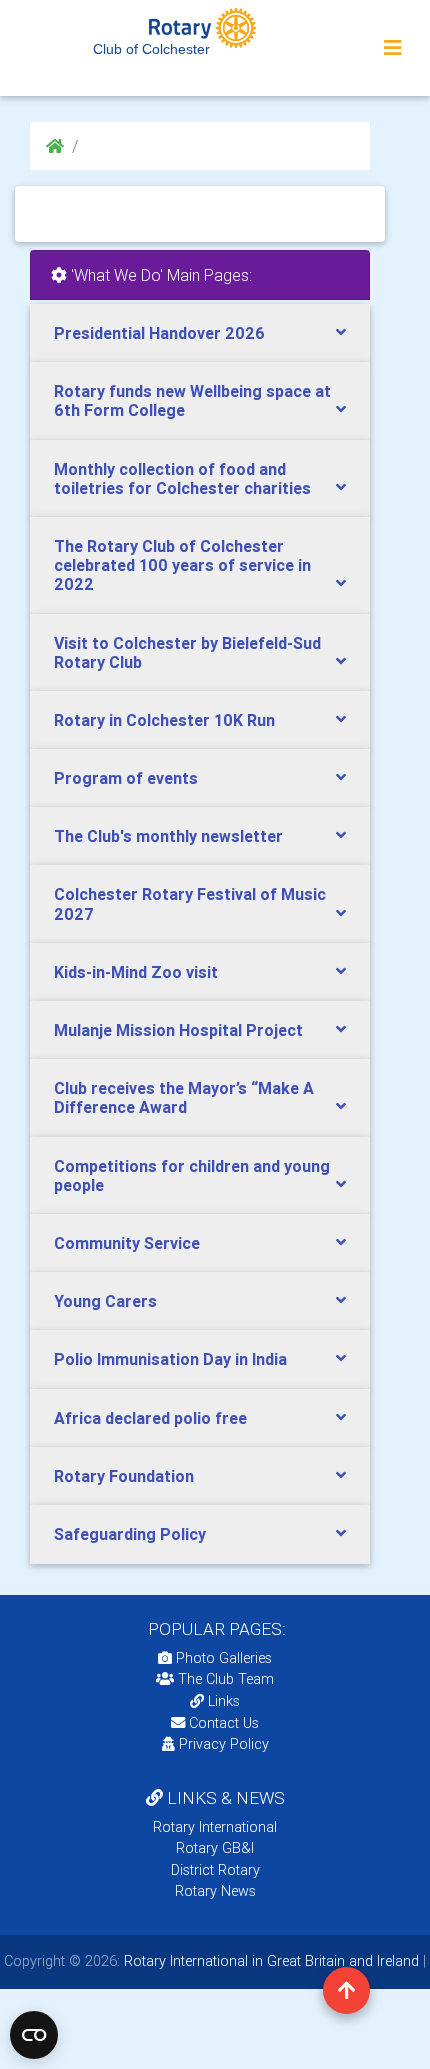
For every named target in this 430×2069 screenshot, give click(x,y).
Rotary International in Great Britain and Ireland (269, 1961)
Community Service (127, 1243)
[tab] (200, 333)
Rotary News (215, 1891)
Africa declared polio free (150, 1418)
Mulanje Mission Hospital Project (178, 1030)
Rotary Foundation (124, 1476)
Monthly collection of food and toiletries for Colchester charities (182, 478)
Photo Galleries (222, 1658)
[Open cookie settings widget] (34, 2035)
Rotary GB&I (215, 1848)
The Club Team (226, 1679)
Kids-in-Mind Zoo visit (136, 972)
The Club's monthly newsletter (168, 836)
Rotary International (215, 1827)
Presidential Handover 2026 (159, 333)
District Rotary (215, 1870)
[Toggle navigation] (393, 48)
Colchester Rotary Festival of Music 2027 (190, 903)
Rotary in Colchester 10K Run (164, 720)
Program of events (126, 778)
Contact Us (222, 1723)
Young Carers (105, 1301)
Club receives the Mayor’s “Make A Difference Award (184, 1097)
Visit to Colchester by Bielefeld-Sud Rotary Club (187, 652)
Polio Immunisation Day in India (170, 1359)
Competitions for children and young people (192, 1175)
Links (224, 1701)
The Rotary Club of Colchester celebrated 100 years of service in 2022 (182, 565)
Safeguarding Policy (130, 1534)
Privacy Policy (224, 1744)
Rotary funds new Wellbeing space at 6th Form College (192, 400)
